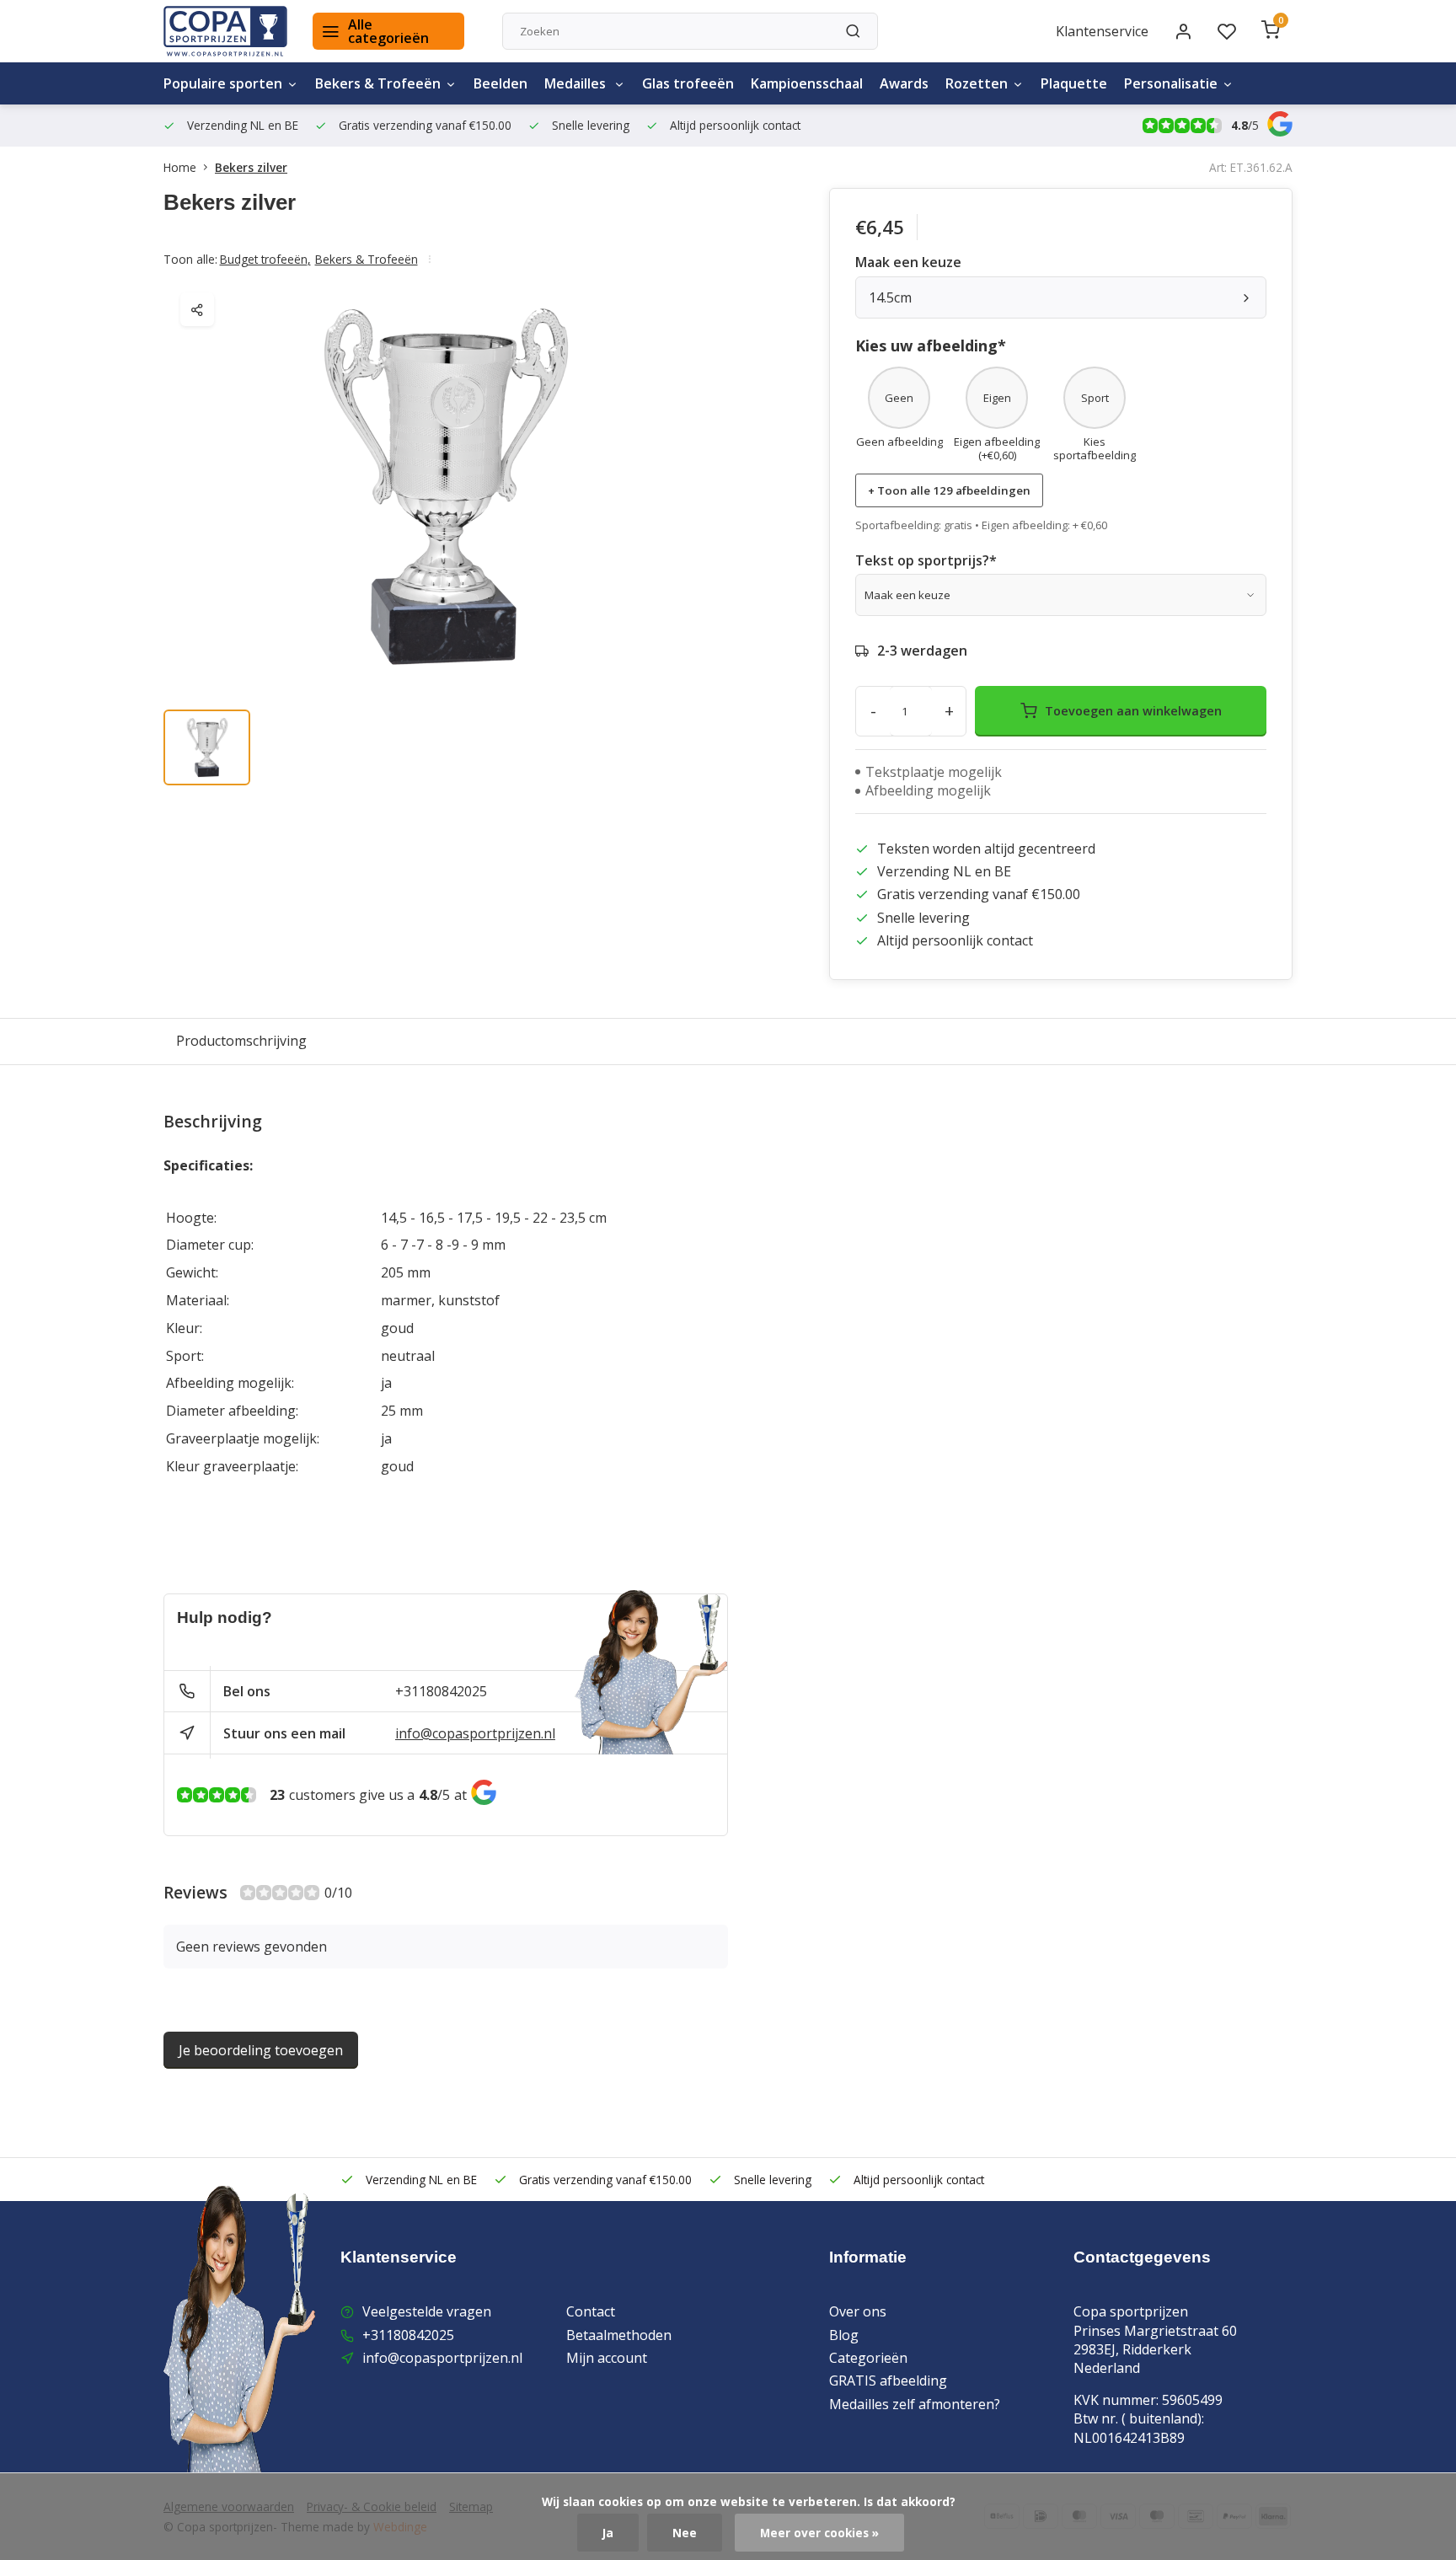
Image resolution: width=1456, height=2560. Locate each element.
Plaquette (1074, 83)
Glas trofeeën (688, 83)
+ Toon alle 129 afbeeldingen (949, 490)
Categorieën (868, 2358)
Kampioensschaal (807, 83)
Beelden (500, 83)
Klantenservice (1102, 31)
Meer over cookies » (819, 2533)
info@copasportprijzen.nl (475, 1733)
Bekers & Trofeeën (378, 83)
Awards (904, 83)
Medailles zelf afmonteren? (915, 2404)
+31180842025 (441, 1691)
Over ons (858, 2311)
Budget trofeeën (265, 259)
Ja (608, 2533)
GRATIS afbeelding (888, 2381)
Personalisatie (1171, 83)
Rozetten (977, 83)
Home (180, 167)
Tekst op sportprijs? (926, 560)
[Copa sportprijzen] (225, 31)
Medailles (577, 83)
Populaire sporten (223, 83)
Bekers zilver (251, 167)
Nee (685, 2533)
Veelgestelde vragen (427, 2311)
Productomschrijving (241, 1041)
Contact (591, 2311)
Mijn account (607, 2358)
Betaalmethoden (619, 2335)
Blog (844, 2335)
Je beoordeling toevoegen (261, 2050)
